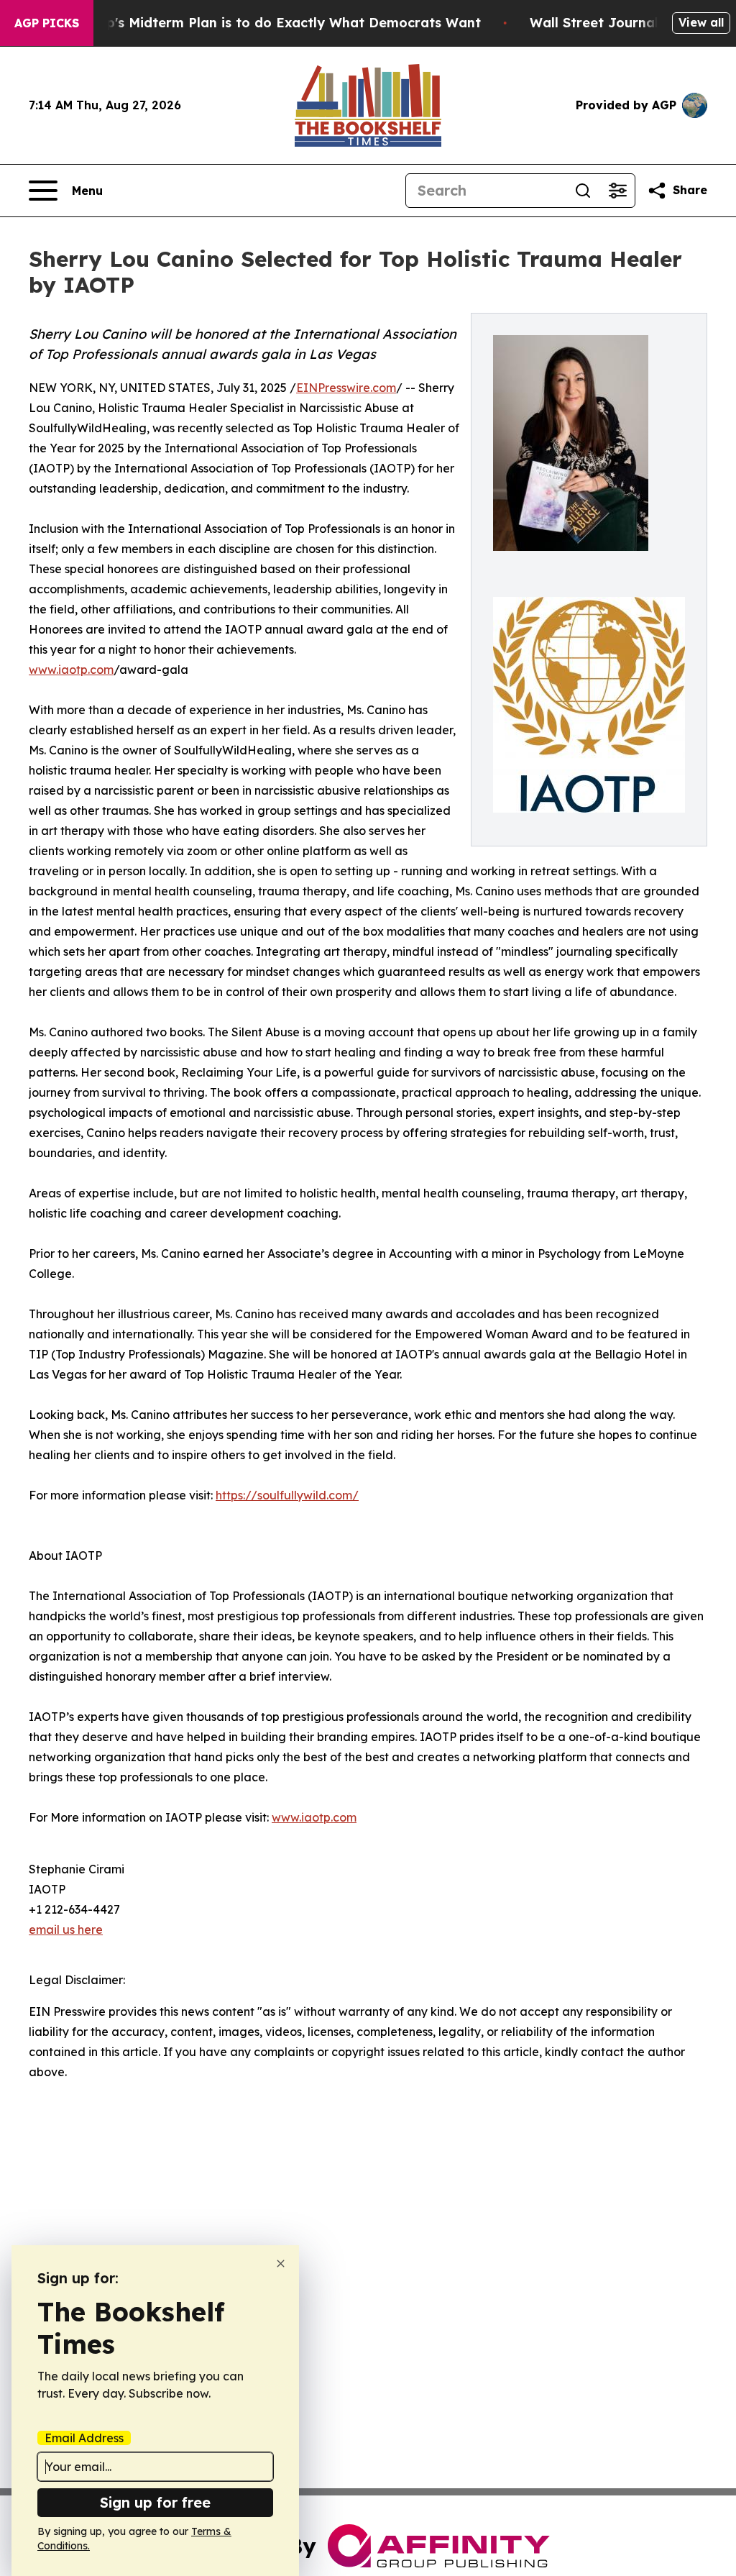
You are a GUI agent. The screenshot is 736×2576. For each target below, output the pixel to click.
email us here (66, 1929)
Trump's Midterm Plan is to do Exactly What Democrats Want (277, 23)
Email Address (84, 2438)
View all (701, 22)
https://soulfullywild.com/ (287, 1495)
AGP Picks (47, 23)
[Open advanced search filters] (617, 191)
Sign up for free (155, 2502)
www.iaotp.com (71, 670)
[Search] (583, 191)
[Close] (281, 2264)
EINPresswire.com (346, 388)
